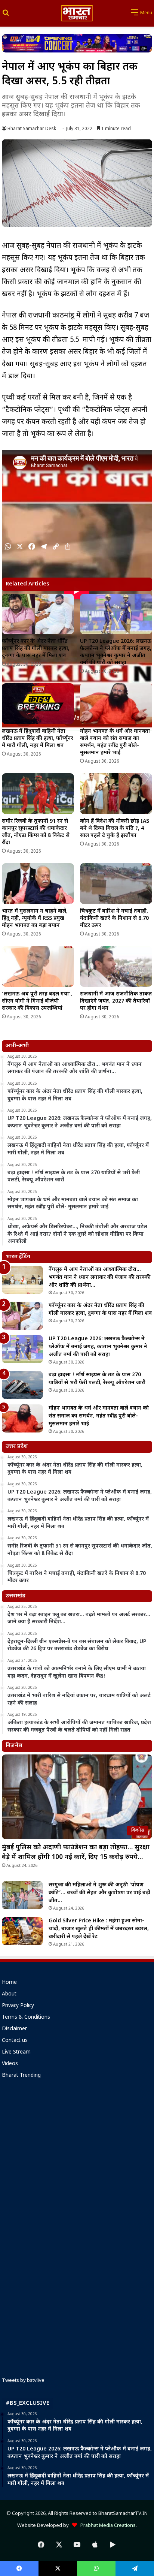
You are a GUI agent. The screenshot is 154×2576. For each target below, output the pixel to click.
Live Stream (16, 2052)
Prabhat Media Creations (106, 2526)
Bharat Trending (21, 2076)
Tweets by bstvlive (23, 2381)
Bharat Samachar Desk (32, 129)
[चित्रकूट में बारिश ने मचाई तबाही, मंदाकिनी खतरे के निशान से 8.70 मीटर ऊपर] (116, 884)
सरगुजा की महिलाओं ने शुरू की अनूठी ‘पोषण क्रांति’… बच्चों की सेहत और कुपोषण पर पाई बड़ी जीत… (99, 1893)
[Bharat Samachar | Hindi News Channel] (77, 13)
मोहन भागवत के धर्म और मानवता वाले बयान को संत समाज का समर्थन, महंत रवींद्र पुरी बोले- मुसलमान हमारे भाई (115, 742)
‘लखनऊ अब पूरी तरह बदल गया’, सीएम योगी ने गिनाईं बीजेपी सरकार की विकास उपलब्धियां (37, 1001)
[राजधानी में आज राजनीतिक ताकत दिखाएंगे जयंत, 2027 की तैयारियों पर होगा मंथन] (116, 966)
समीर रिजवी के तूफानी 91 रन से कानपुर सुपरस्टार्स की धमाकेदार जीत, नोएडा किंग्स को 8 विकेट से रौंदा (36, 832)
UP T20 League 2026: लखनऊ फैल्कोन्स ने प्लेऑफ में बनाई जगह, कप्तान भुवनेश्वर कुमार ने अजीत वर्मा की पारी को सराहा (116, 652)
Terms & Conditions (26, 2018)
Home (9, 1983)
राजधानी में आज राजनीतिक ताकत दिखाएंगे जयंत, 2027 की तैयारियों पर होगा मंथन (116, 1001)
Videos (10, 2064)
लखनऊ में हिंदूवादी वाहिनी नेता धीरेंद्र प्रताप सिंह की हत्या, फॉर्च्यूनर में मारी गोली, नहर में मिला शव (38, 739)
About (9, 1994)
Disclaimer (14, 2029)
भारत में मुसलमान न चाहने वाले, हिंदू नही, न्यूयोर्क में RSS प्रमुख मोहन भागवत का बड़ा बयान (35, 918)
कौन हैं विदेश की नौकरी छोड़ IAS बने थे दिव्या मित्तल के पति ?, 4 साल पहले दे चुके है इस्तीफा (115, 828)
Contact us (15, 2041)
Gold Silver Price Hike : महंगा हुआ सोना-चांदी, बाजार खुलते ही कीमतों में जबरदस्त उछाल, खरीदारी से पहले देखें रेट (99, 1929)
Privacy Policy (18, 2006)
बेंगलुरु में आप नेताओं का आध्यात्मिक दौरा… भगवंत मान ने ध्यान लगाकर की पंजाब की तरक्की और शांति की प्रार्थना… (100, 1278)
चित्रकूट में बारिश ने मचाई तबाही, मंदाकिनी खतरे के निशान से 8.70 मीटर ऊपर (114, 918)
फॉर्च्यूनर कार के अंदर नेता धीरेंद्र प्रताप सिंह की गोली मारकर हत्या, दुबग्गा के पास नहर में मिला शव (36, 649)
